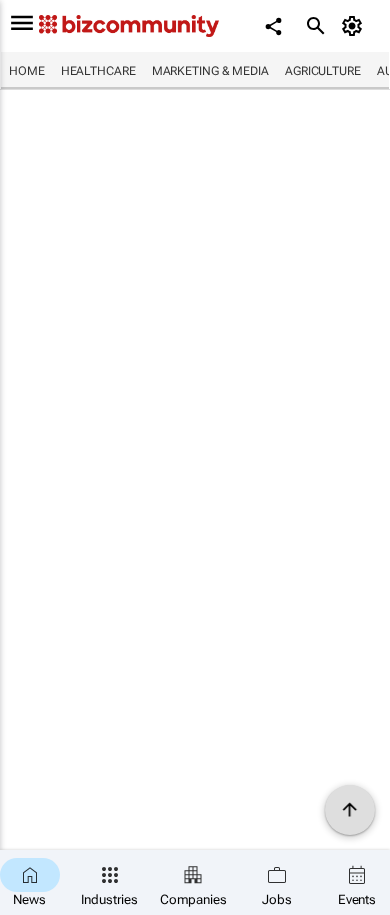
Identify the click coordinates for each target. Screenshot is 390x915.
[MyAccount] (355, 26)
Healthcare (98, 71)
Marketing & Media (210, 71)
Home (27, 71)
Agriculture (323, 71)
